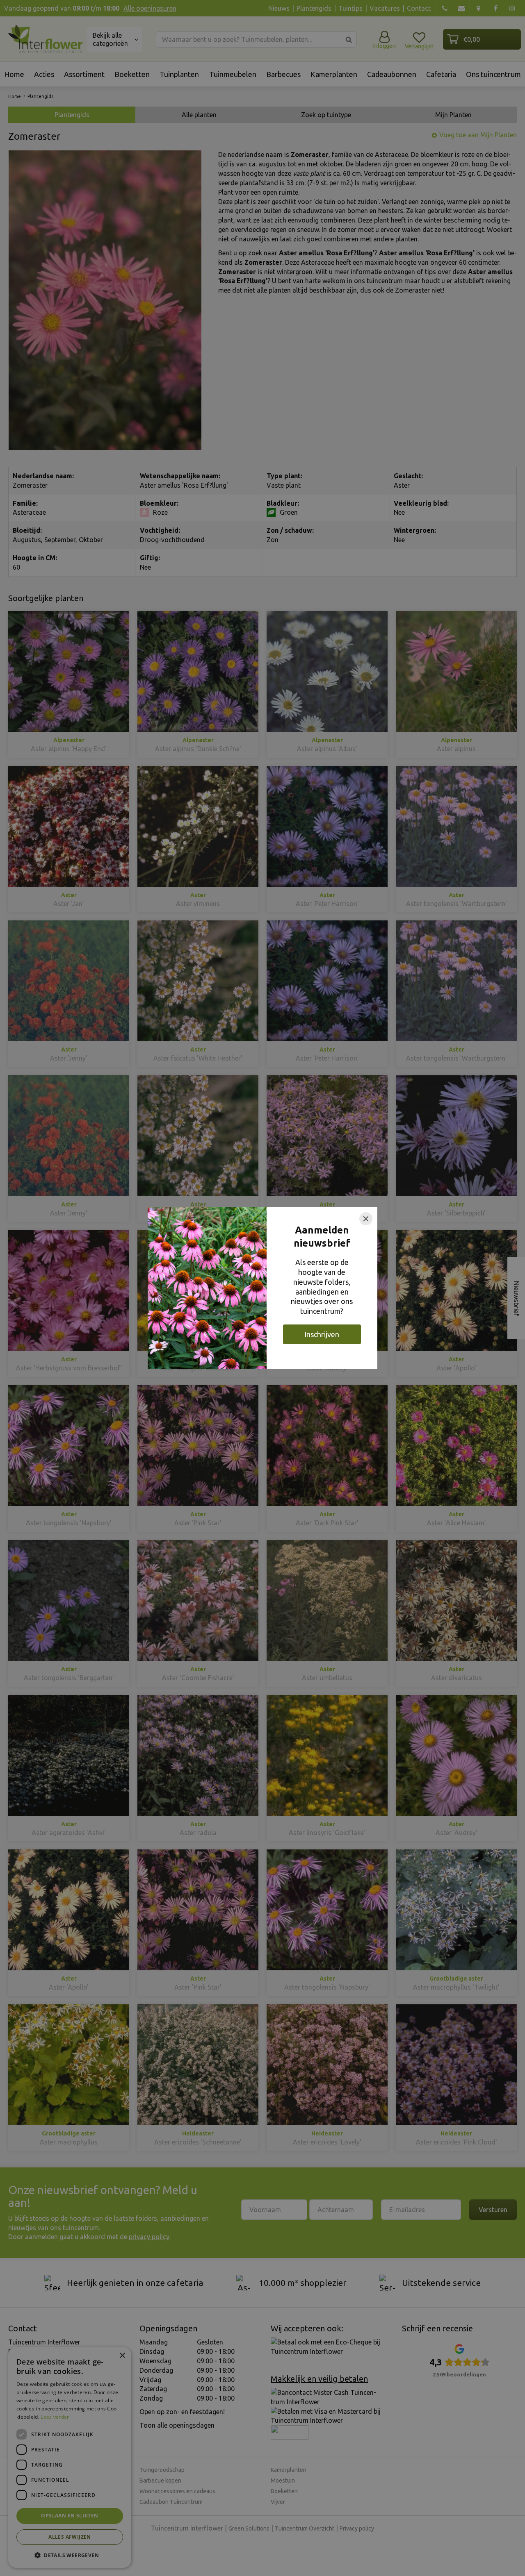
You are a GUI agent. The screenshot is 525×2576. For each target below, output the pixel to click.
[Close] (366, 1219)
